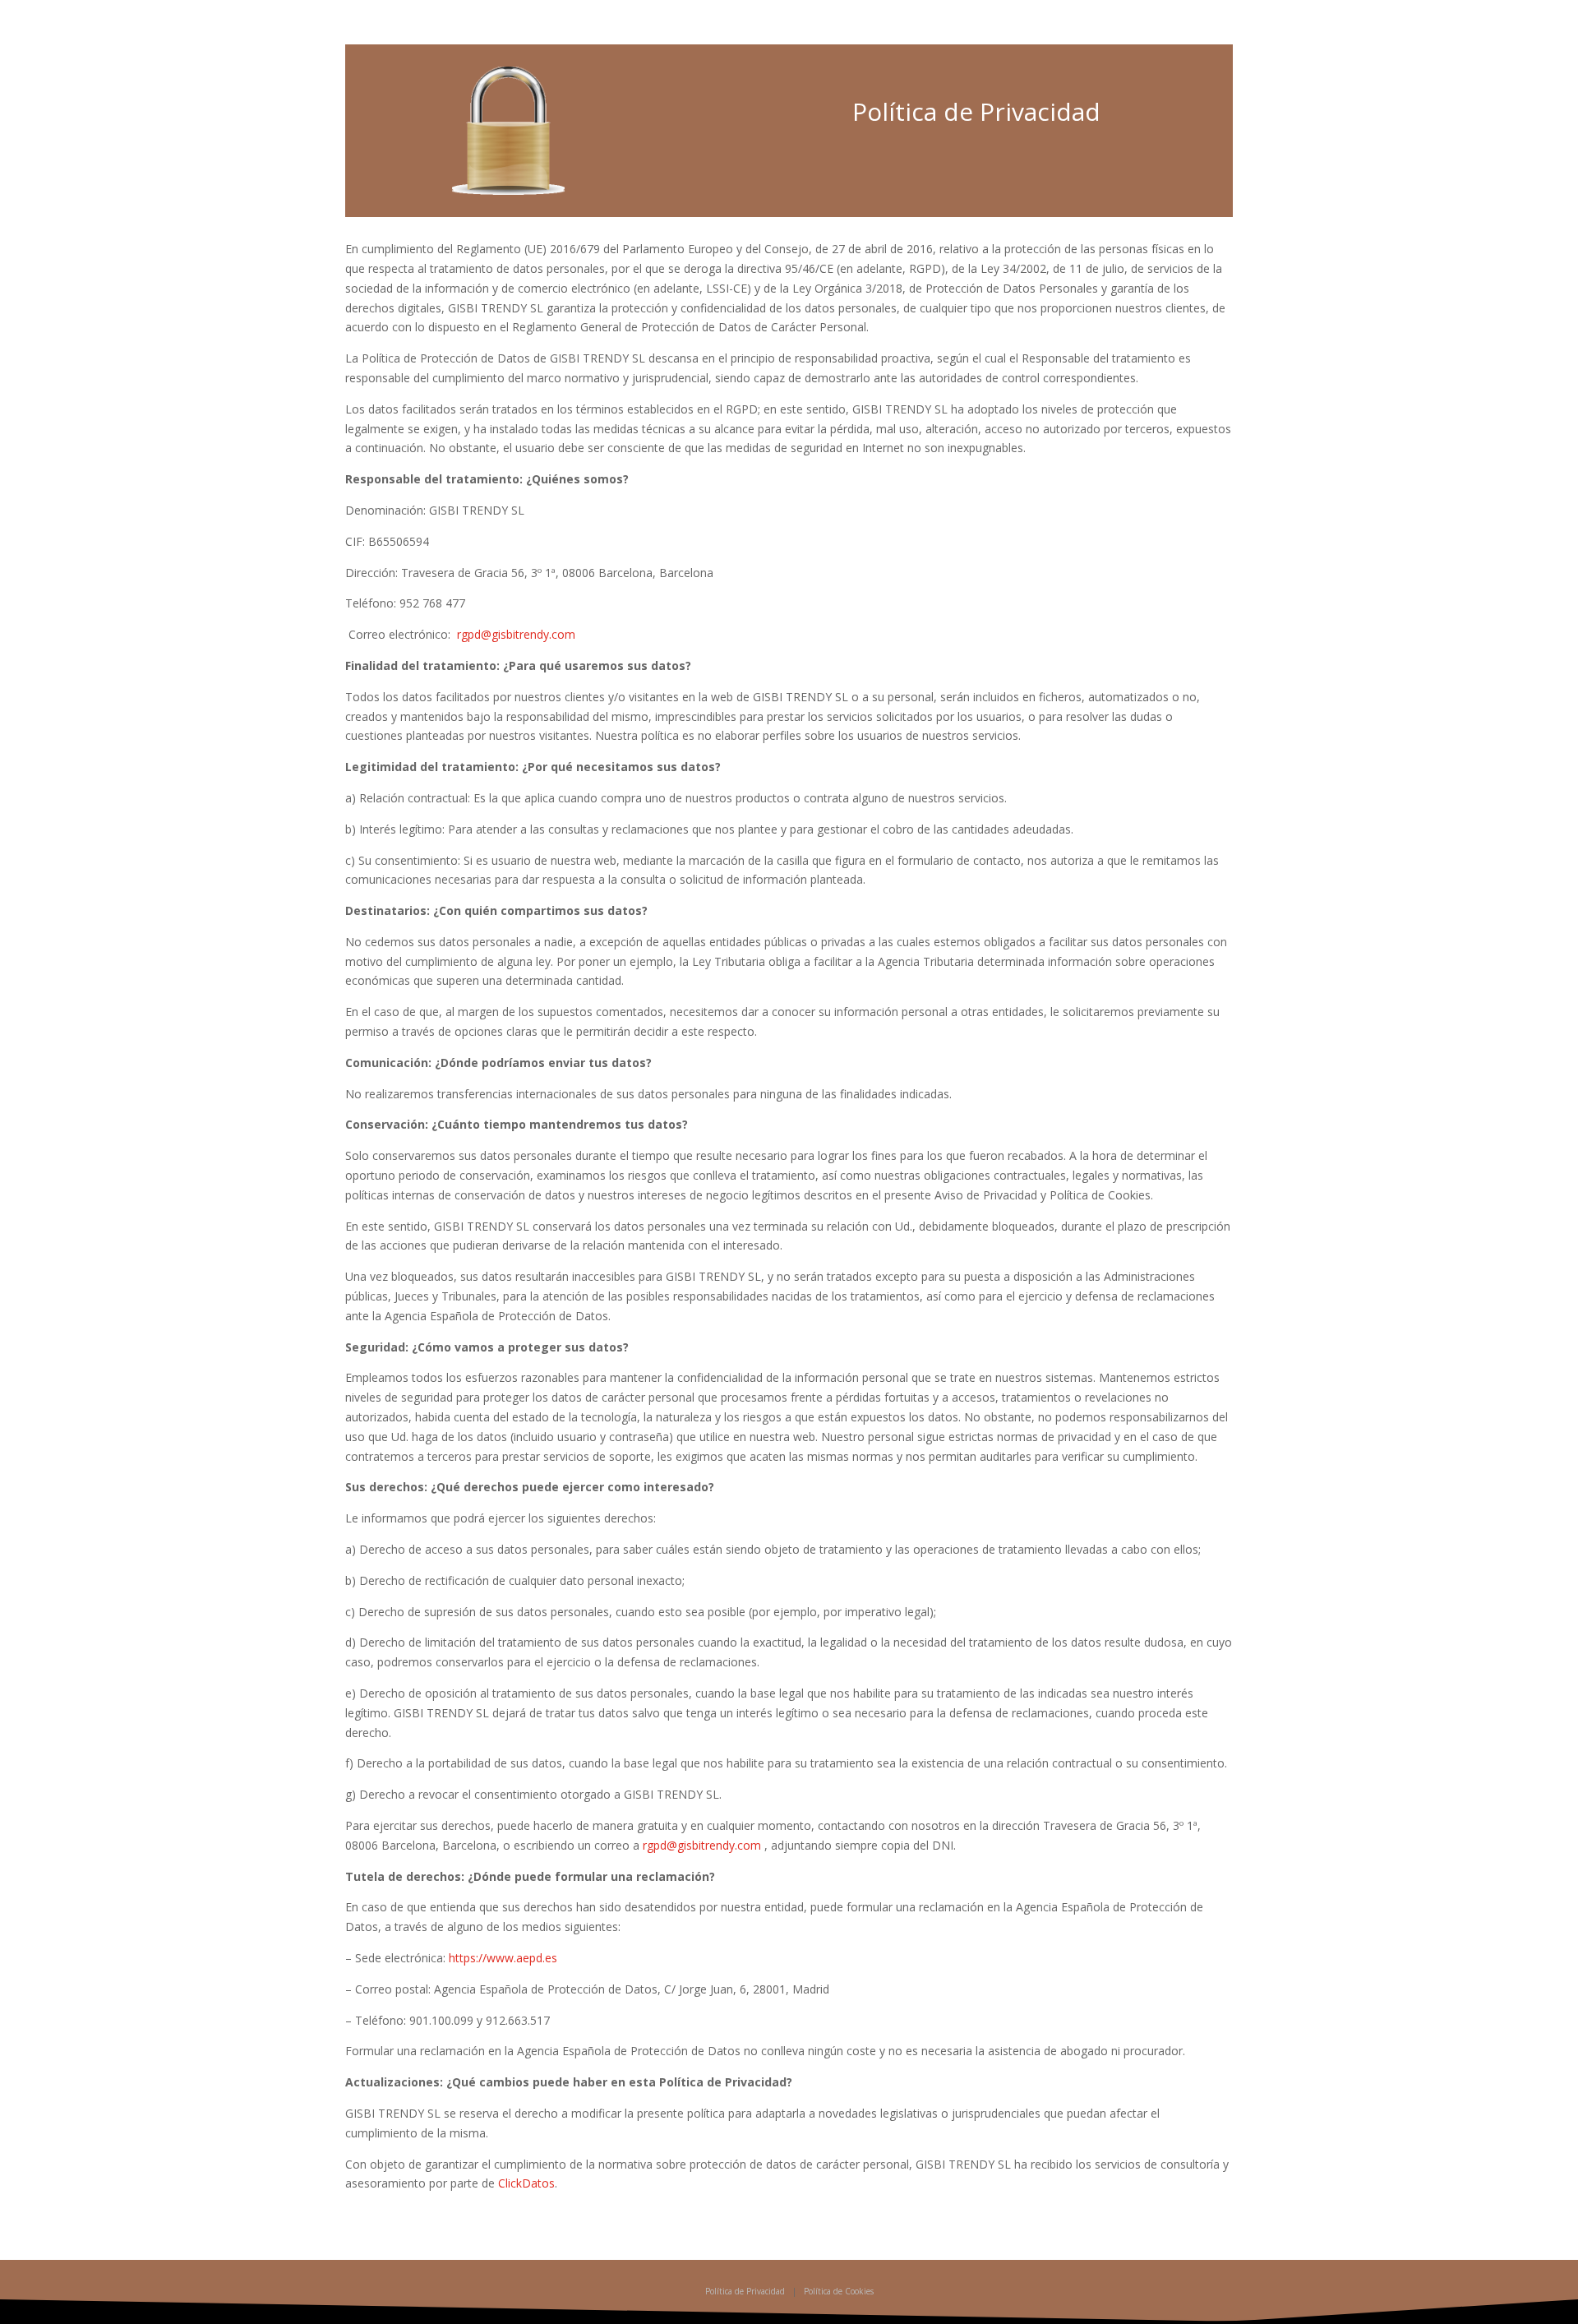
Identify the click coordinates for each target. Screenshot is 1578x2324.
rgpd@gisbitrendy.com (516, 634)
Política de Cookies (839, 2291)
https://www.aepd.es (503, 1958)
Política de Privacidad (745, 2291)
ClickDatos (526, 2183)
